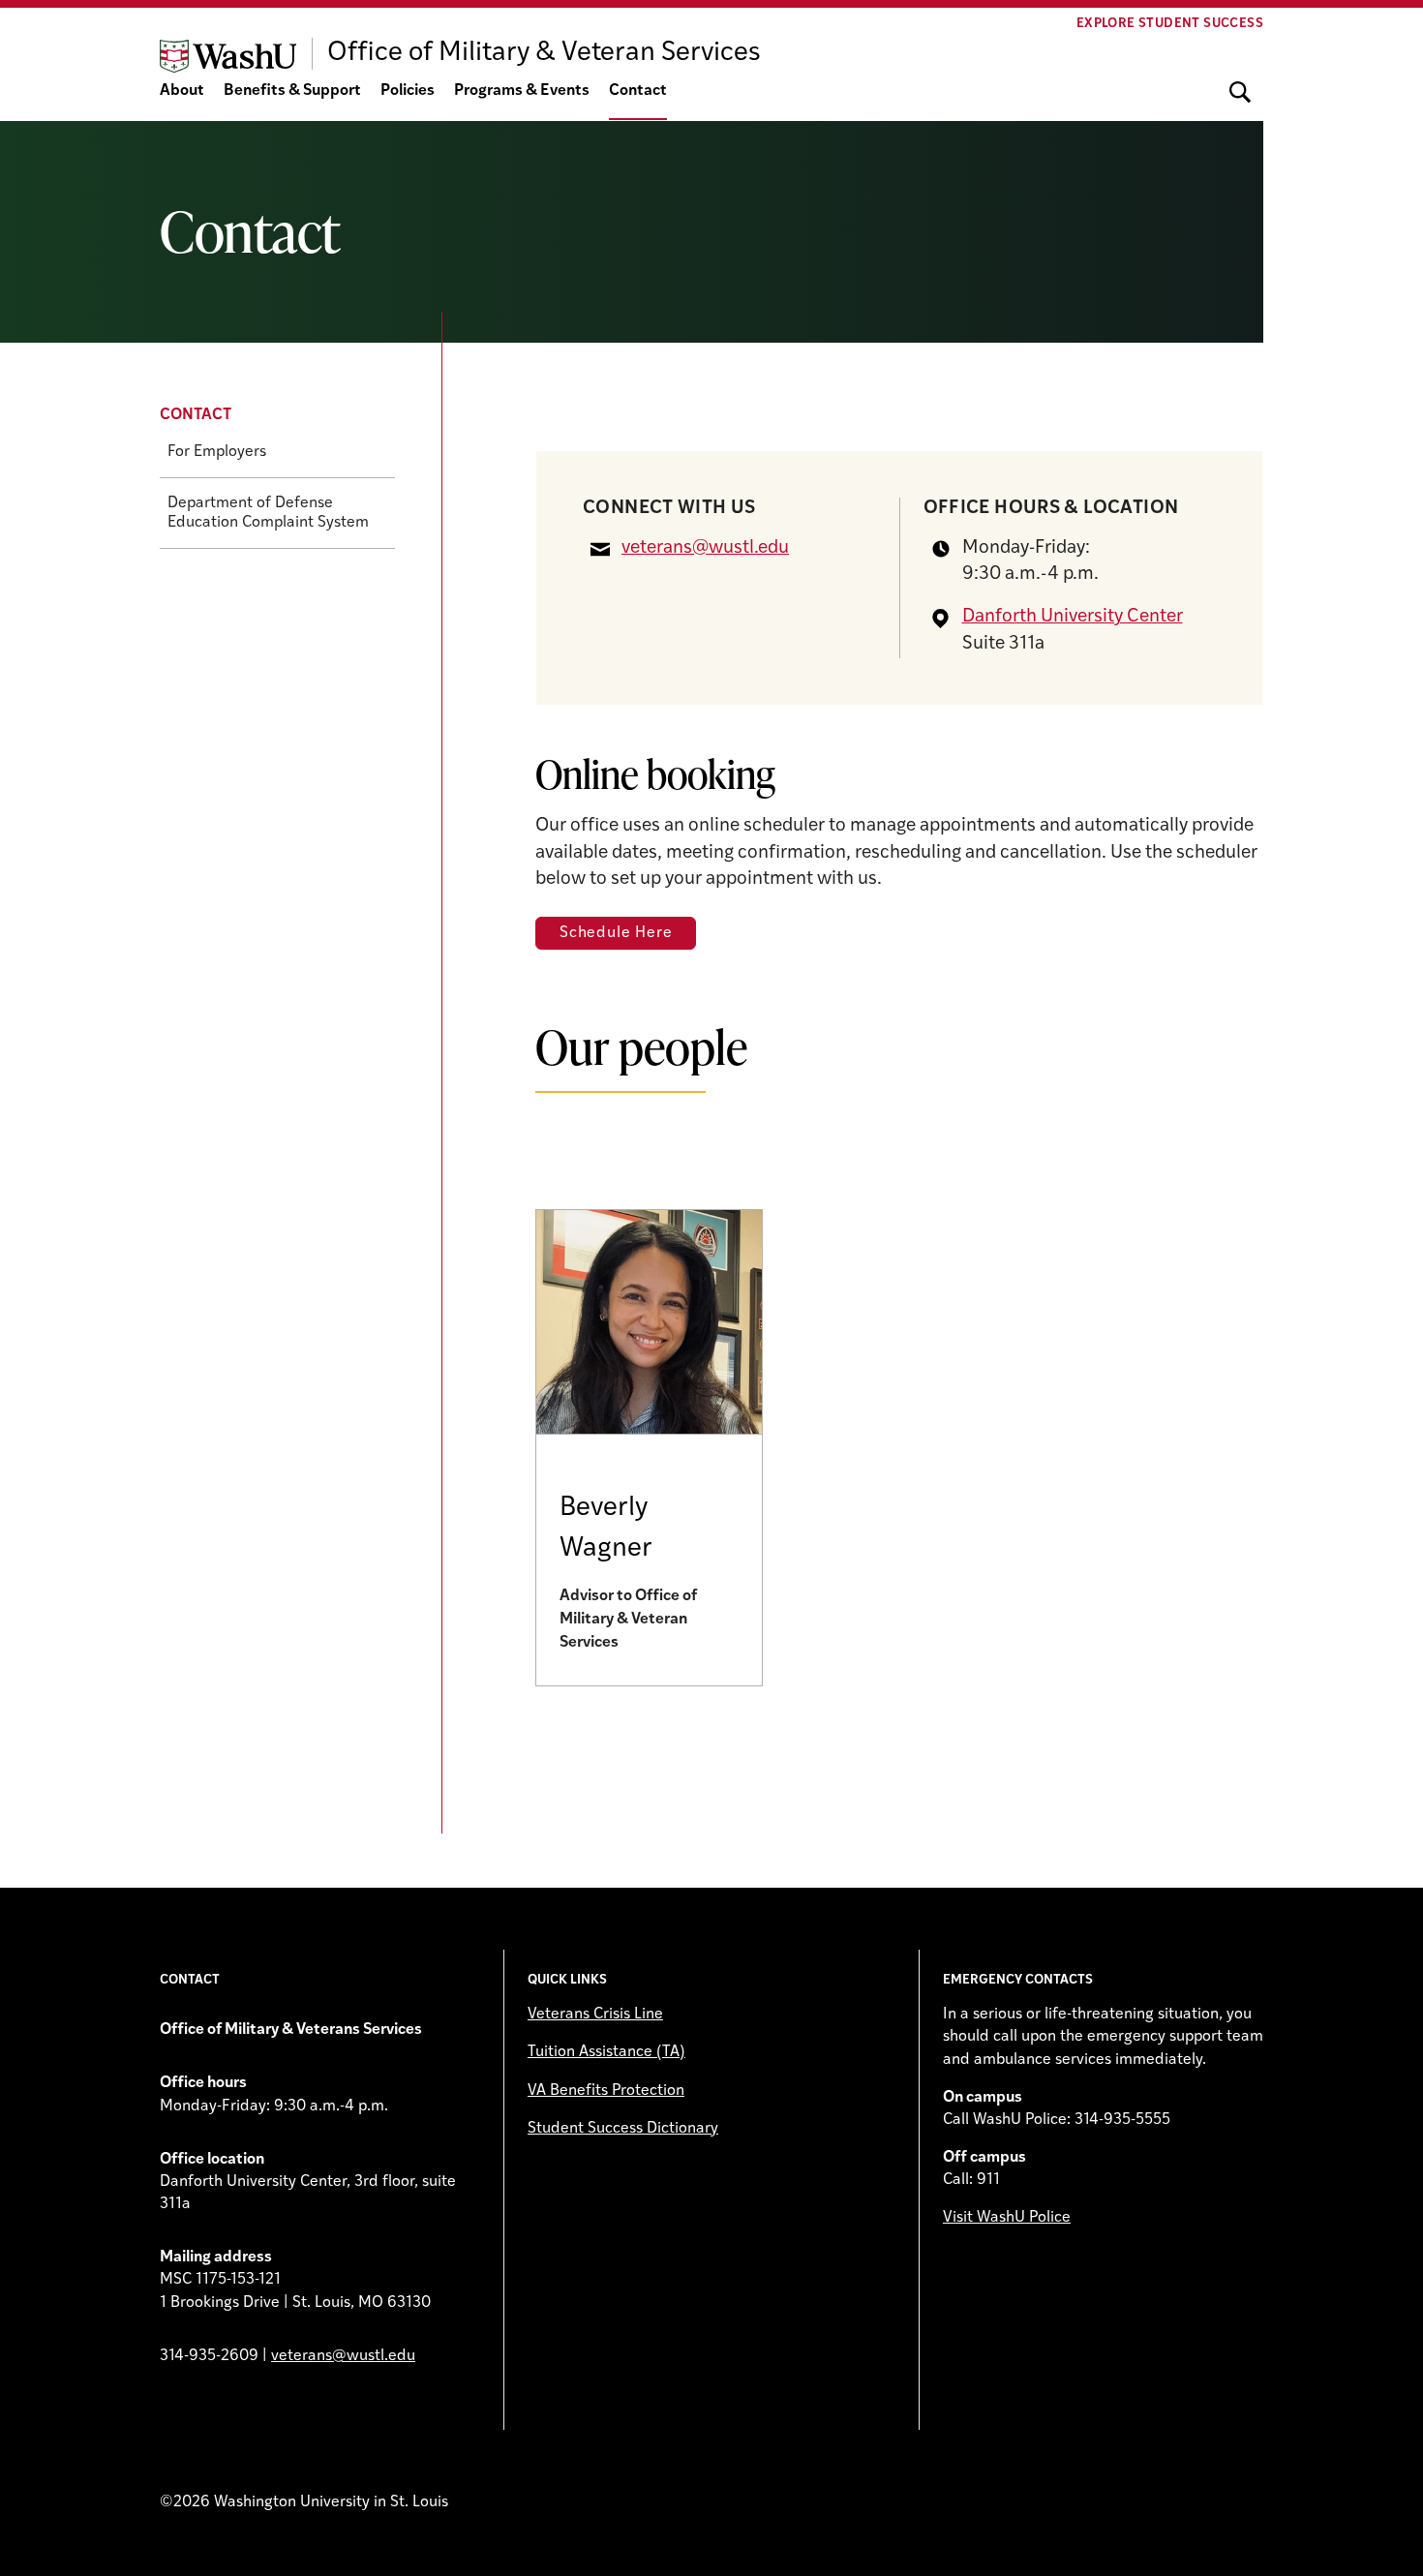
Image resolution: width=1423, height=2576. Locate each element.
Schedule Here (616, 933)
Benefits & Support (292, 91)
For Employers (217, 452)
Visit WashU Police (1007, 2218)
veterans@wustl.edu (705, 548)
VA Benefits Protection (606, 2091)
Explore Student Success (1170, 24)
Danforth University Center (1073, 617)
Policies (408, 91)
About (182, 91)
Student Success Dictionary (623, 2129)
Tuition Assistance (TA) (606, 2052)
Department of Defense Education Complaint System (268, 513)
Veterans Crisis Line (595, 2015)
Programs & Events (522, 91)
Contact (638, 91)
